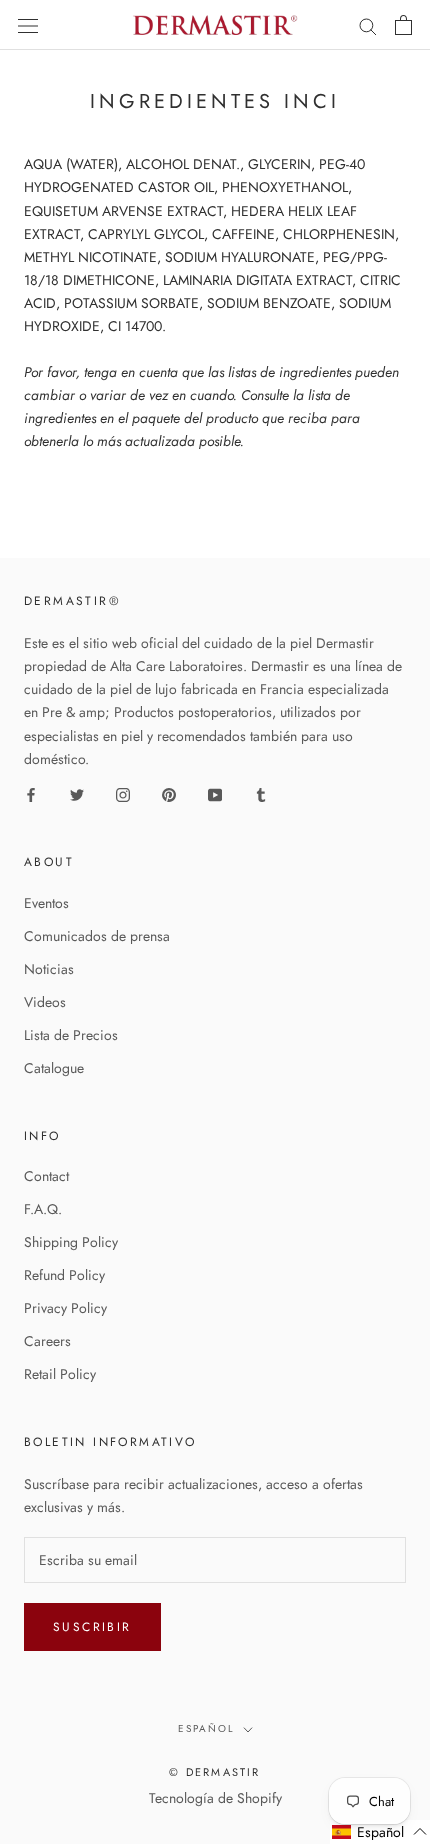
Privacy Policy (65, 1308)
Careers (47, 1341)
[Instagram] (123, 793)
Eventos (46, 903)
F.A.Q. (43, 1209)
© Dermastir (214, 1772)
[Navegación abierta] (28, 25)
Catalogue (54, 1068)
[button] (380, 1832)
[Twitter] (77, 793)
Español (206, 1728)
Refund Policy (64, 1275)
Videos (45, 1002)
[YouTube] (215, 793)
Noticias (49, 969)
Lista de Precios (71, 1035)
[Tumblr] (261, 793)
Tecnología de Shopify (215, 1798)
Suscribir (92, 1627)
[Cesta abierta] (403, 25)
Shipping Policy (71, 1242)
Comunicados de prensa (97, 936)
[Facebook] (31, 793)
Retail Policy (60, 1374)
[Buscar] (368, 25)
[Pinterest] (169, 793)
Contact (46, 1176)
